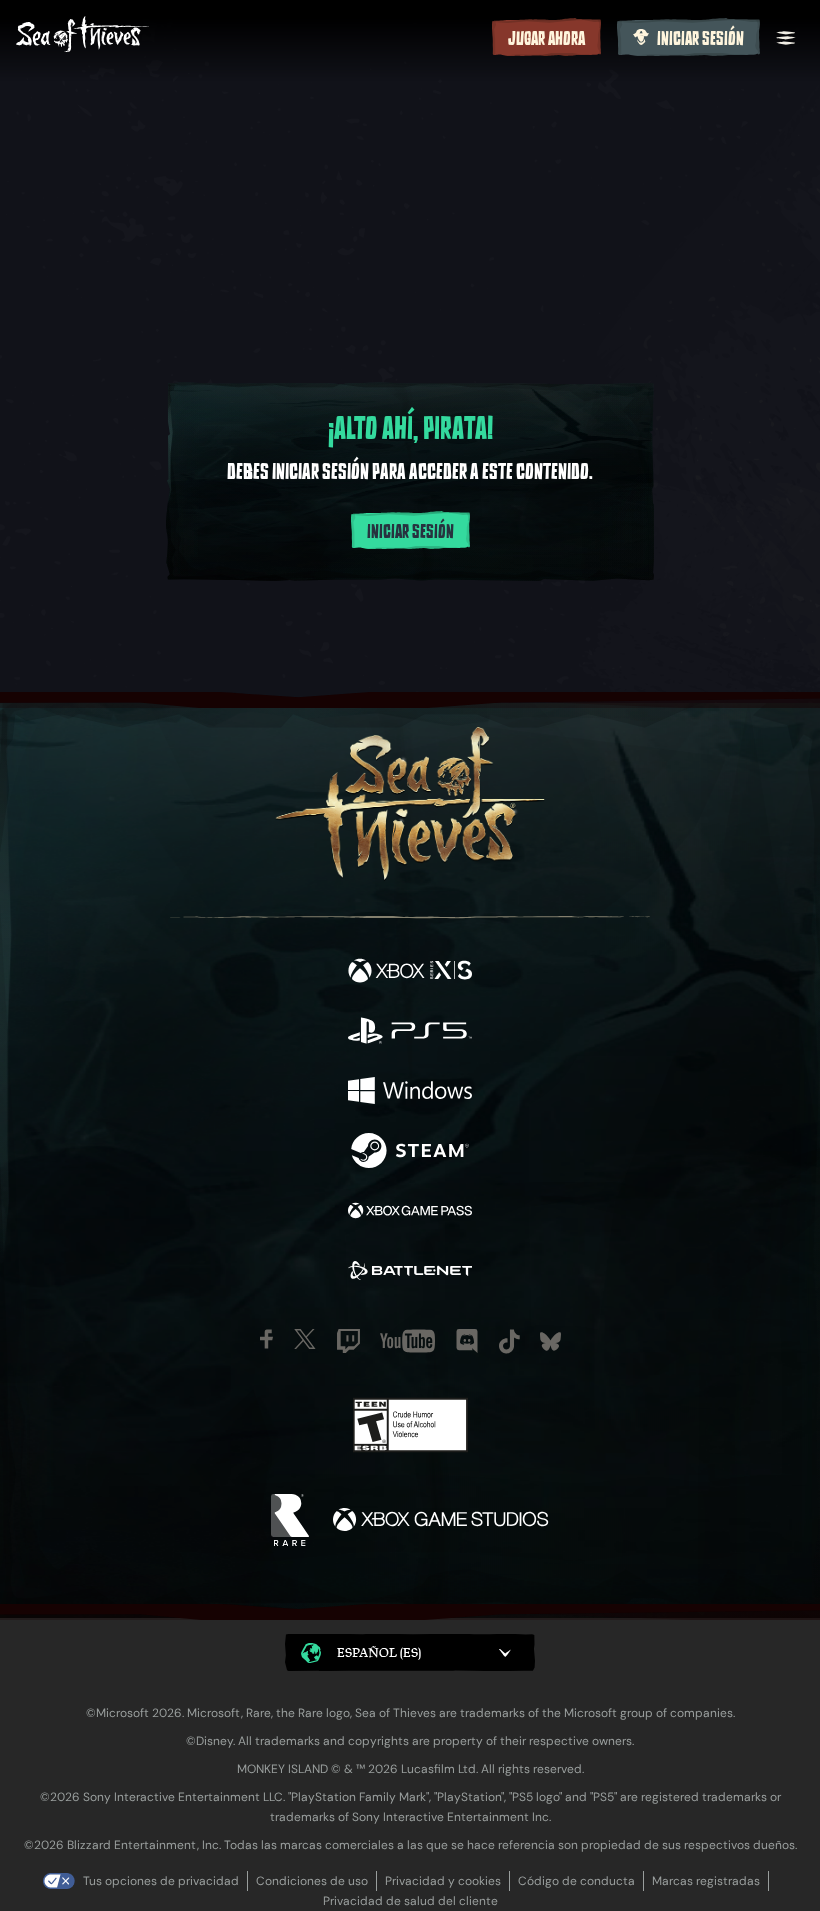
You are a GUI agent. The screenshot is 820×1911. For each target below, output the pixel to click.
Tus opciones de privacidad (161, 1881)
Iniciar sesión (700, 39)
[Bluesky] (550, 1341)
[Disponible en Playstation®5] (410, 1033)
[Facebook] (266, 1339)
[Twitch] (348, 1341)
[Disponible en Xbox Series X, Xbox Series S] (410, 973)
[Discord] (467, 1341)
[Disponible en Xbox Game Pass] (410, 1213)
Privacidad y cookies (443, 1881)
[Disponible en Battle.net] (410, 1273)
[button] (410, 1652)
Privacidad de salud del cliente (410, 1901)
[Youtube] (407, 1341)
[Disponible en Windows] (410, 1093)
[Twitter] (305, 1339)
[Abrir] (786, 38)
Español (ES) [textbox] (379, 1652)
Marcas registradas (706, 1881)
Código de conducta (576, 1881)
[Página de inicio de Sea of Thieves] (250, 36)
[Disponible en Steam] (410, 1153)
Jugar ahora (546, 39)
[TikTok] (509, 1341)
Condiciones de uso (312, 1881)
